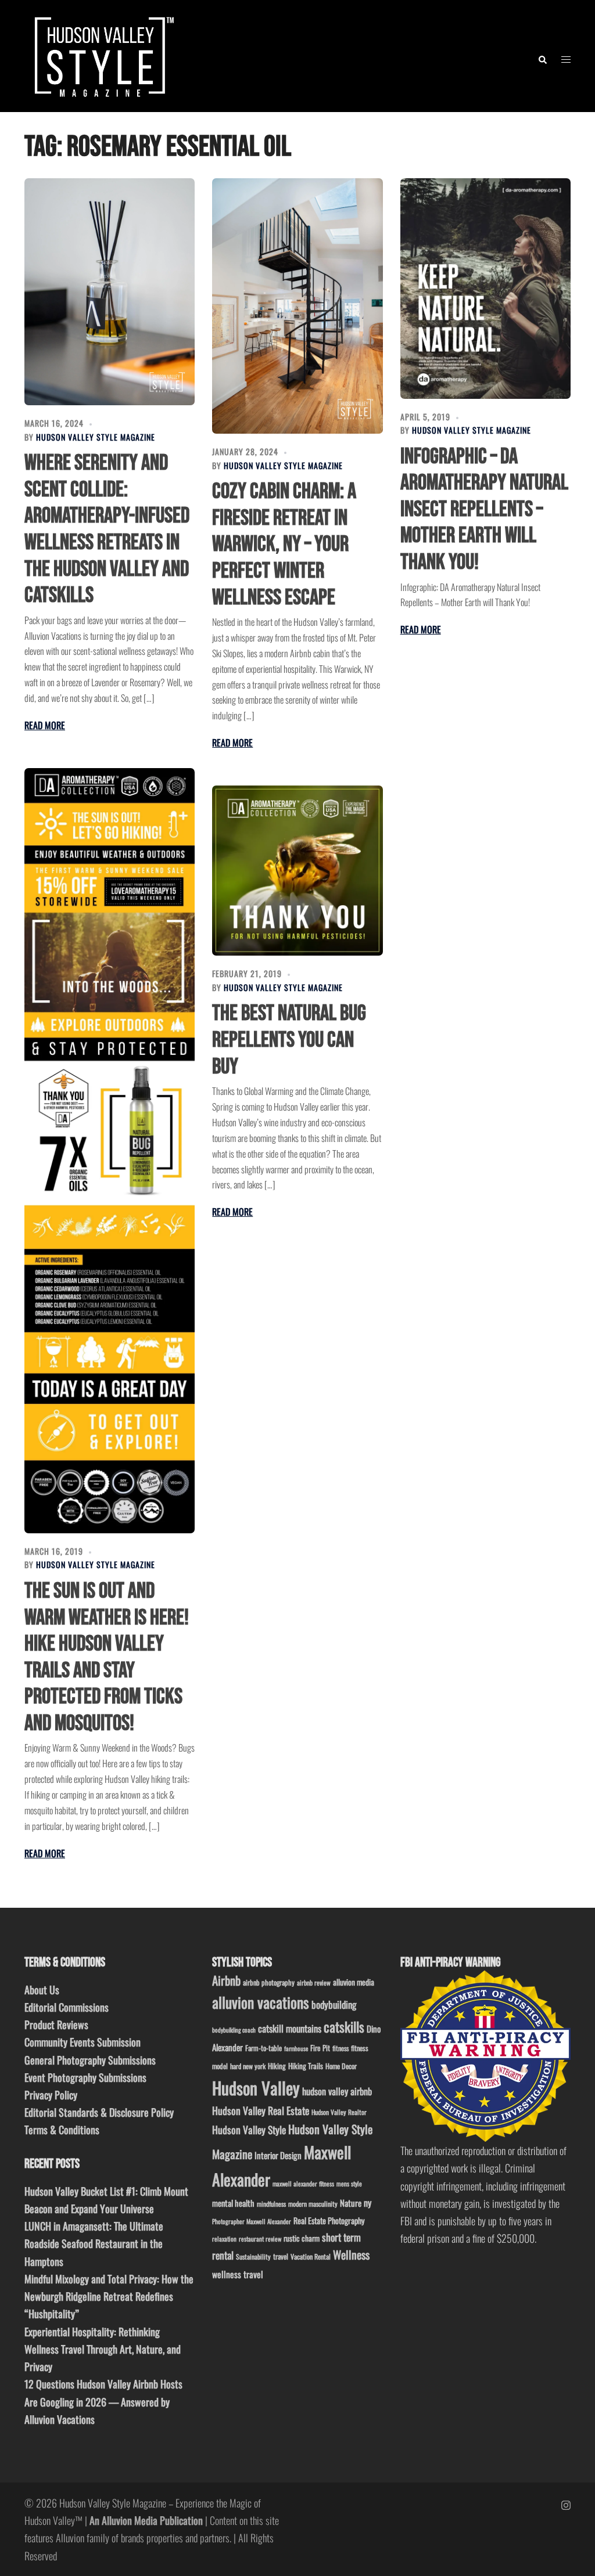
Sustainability (253, 2256)
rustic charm (302, 2238)
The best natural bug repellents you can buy (289, 1040)
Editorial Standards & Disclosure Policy (99, 2112)
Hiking (277, 2066)
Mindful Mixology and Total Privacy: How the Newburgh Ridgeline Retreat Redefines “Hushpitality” (109, 2296)
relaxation (224, 2239)
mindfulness (271, 2204)
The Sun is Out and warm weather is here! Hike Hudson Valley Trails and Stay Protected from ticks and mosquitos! (107, 1657)
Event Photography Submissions (85, 2077)
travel (281, 2256)
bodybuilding (334, 2004)
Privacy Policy (51, 2095)
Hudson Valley (256, 2087)
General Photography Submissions (90, 2060)
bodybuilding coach (234, 2030)
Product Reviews (56, 2024)
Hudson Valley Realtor (339, 2112)
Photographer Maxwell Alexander (252, 2221)
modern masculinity (313, 2204)
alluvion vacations (261, 2002)
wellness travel (238, 2274)
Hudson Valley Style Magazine (96, 437)
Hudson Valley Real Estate (261, 2110)
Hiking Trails (306, 2066)
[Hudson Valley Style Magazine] (102, 55)
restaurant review (260, 2239)
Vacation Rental (311, 2256)
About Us (42, 1990)
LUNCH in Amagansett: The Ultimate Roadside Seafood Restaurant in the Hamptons (94, 2243)
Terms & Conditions (62, 2130)
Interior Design (278, 2155)
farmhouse (296, 2048)
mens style (349, 2184)
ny (368, 2203)
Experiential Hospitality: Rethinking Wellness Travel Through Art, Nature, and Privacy (103, 2349)
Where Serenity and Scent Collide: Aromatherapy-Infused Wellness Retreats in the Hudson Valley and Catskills (107, 529)
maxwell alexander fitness (303, 2184)
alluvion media (354, 1982)
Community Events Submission (83, 2042)
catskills (344, 2026)
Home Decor (341, 2066)
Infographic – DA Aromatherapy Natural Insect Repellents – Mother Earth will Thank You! (484, 509)
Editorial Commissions (67, 2007)
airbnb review (314, 1982)
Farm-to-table (264, 2048)
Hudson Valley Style (249, 2130)
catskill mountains (290, 2028)
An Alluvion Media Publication (146, 2520)
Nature (351, 2203)
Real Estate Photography (329, 2220)
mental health (233, 2203)
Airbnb (226, 1980)
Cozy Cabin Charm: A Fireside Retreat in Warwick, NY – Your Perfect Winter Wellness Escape (284, 544)
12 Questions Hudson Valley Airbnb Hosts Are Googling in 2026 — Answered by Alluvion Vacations (103, 2401)
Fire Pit (320, 2048)
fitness (340, 2048)
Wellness (351, 2255)
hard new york (248, 2066)
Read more (45, 725)
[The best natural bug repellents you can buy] (297, 871)
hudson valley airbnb (337, 2091)
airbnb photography (269, 1982)
